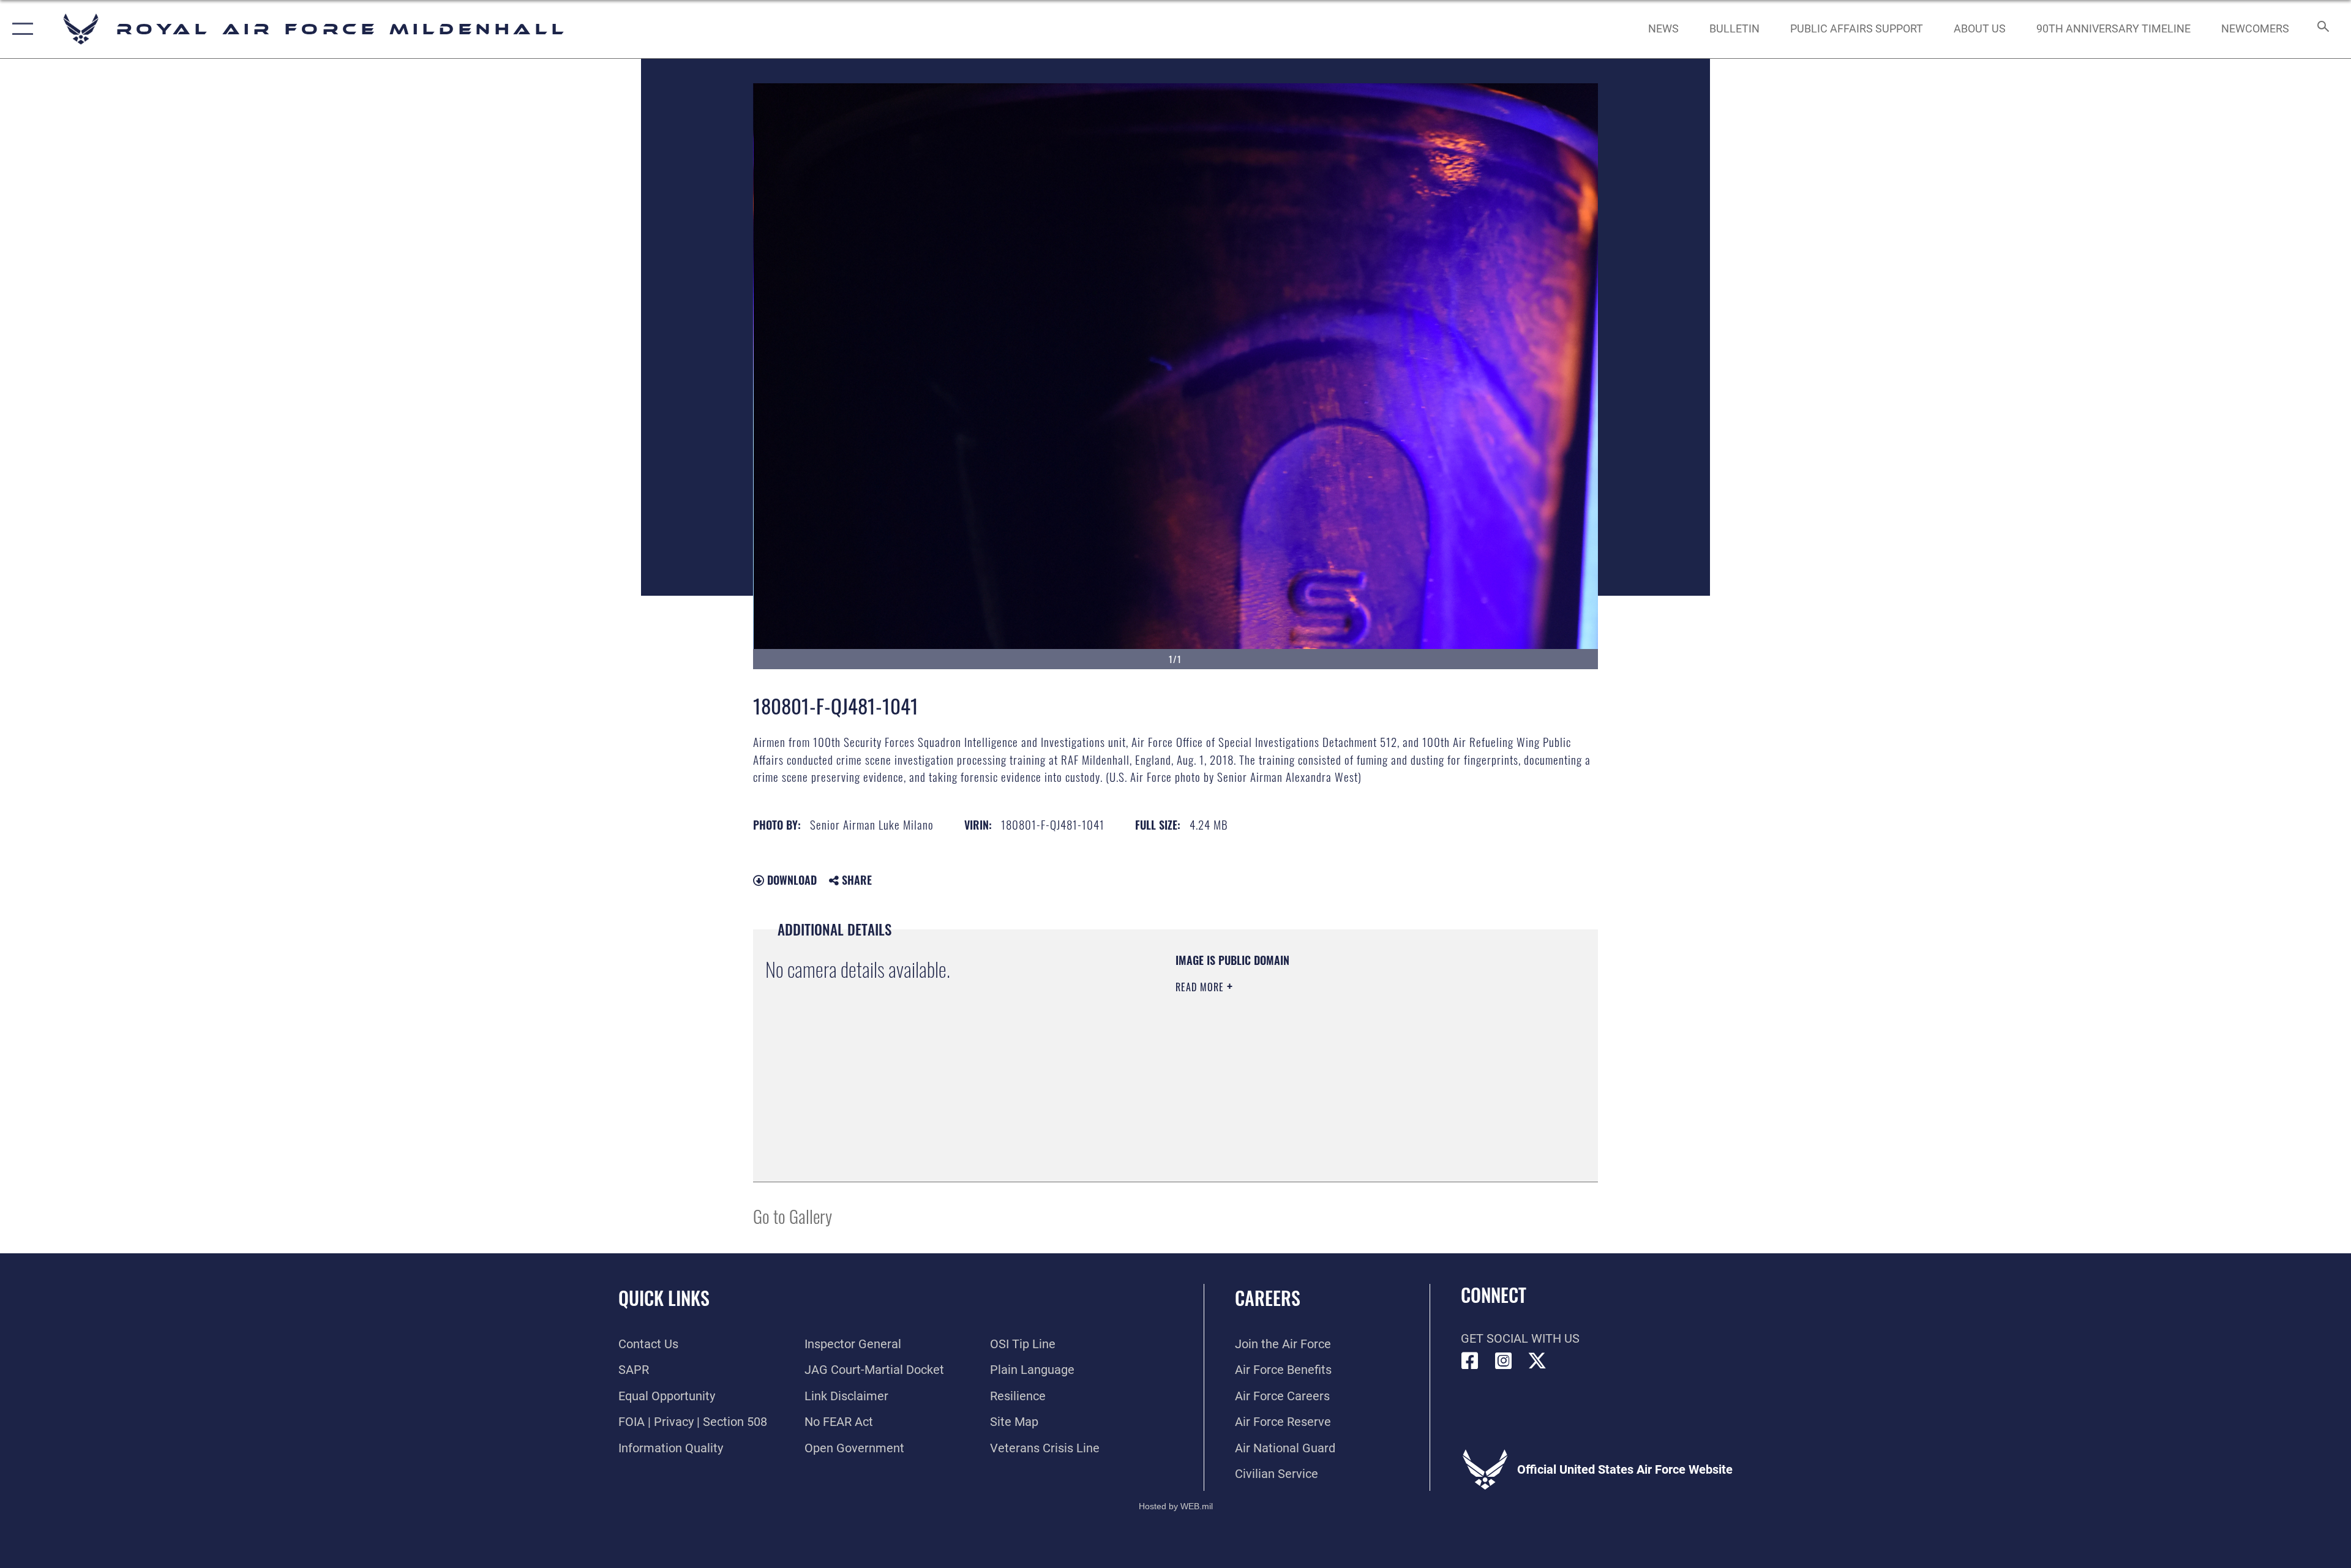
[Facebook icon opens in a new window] (1470, 1361)
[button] (20, 29)
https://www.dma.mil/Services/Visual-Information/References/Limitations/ (1319, 1065)
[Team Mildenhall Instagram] (1504, 1361)
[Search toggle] (2322, 29)
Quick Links (664, 1298)
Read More (1201, 987)
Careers (1268, 1298)
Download (790, 880)
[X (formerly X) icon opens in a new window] (1537, 1361)
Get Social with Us (1520, 1338)
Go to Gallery (793, 1216)
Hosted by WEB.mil (1176, 1506)
